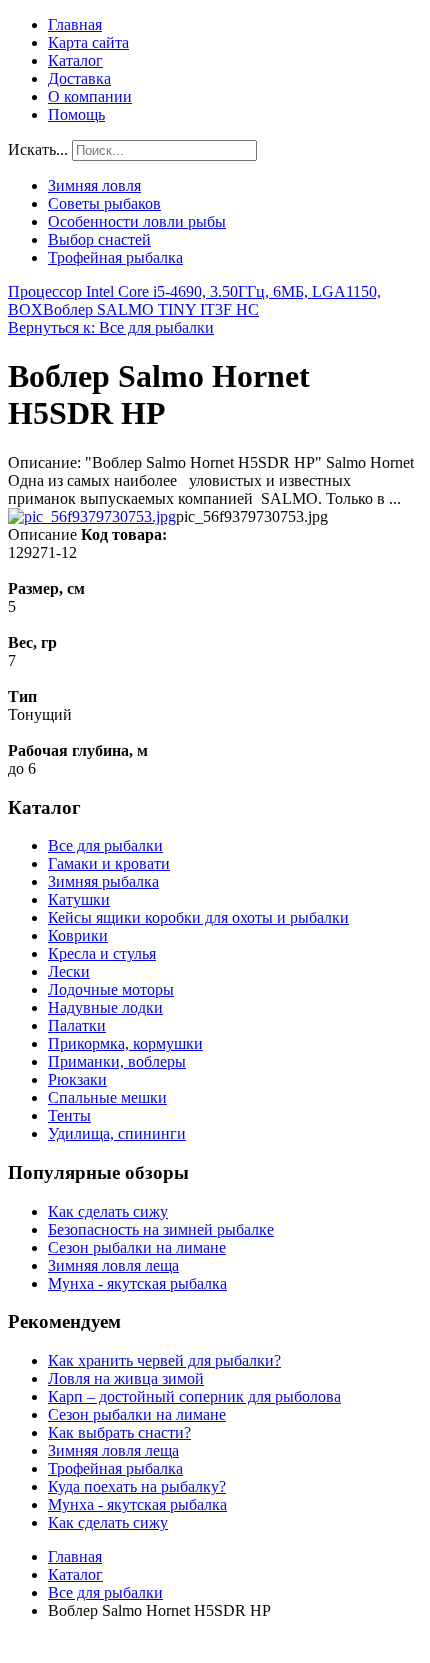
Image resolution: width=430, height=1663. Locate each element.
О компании (90, 96)
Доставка (79, 78)
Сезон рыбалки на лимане (137, 1247)
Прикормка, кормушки (125, 1043)
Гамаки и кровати (109, 863)
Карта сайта (88, 42)
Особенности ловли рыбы (137, 221)
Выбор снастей (99, 239)
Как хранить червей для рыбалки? (164, 1360)
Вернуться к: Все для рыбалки (111, 327)
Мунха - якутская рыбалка (137, 1283)
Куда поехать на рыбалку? (137, 1486)
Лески (69, 971)
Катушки (79, 899)
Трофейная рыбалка (115, 257)
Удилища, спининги (117, 1133)
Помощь (76, 114)
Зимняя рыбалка (103, 881)
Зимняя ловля (94, 185)
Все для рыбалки (105, 845)
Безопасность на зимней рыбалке (161, 1229)
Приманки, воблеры (117, 1061)
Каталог (75, 60)
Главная (75, 24)
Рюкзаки (77, 1079)
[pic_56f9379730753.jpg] (92, 516)
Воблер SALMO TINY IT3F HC (151, 309)
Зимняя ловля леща (113, 1265)
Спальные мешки (107, 1097)
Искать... (38, 149)
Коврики (78, 935)
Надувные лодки (105, 1007)
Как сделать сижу (108, 1211)
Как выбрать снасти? (119, 1432)
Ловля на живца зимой (126, 1378)
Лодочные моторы (111, 989)
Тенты (69, 1115)
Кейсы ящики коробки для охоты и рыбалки (198, 917)
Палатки (77, 1025)
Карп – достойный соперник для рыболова (194, 1396)
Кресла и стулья (102, 953)
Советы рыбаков (104, 203)
